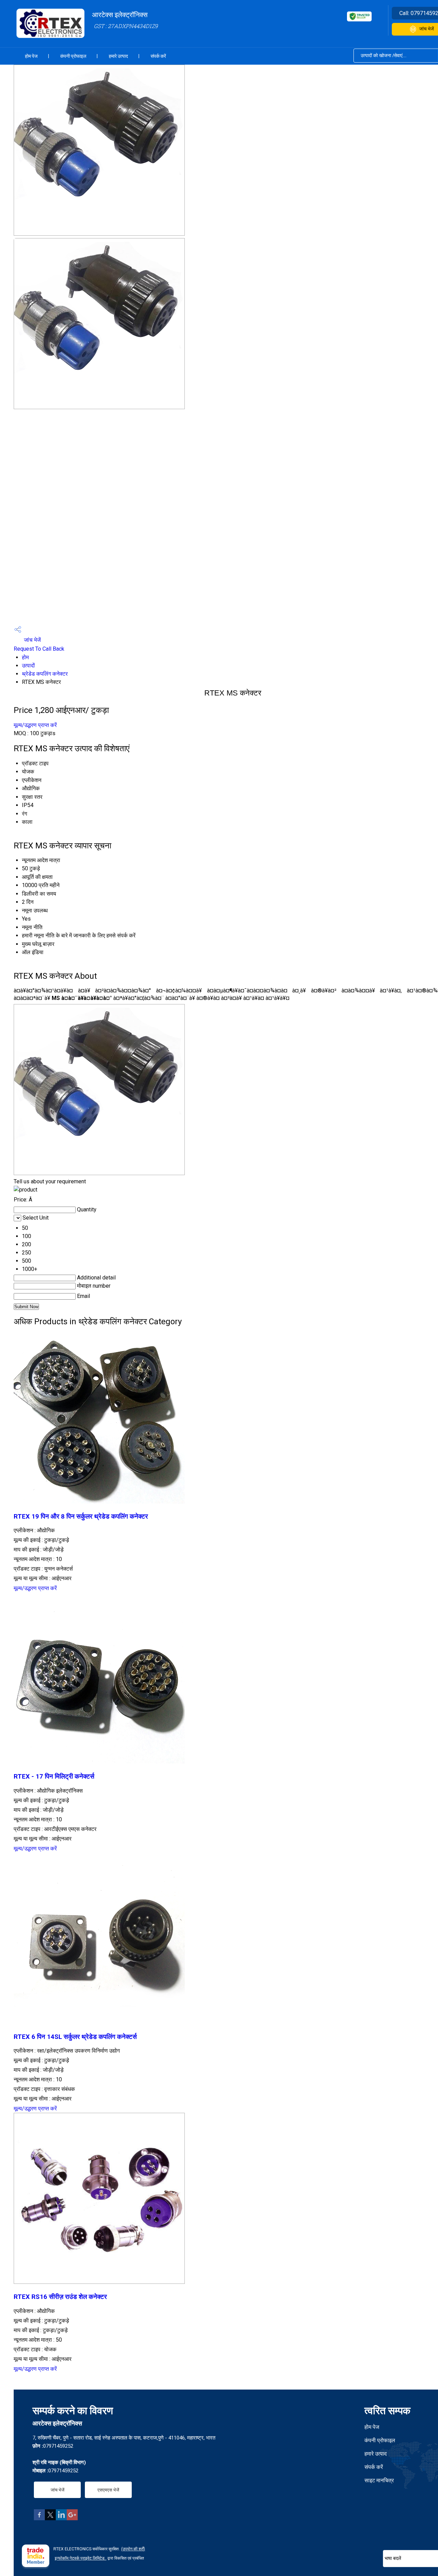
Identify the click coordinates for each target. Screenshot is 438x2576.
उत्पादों (28, 666)
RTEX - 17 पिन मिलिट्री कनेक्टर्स (54, 1777)
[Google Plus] (72, 2518)
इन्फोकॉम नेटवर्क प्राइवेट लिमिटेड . (81, 2558)
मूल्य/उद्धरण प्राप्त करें (35, 725)
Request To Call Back (39, 649)
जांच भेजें (32, 640)
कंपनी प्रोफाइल (73, 56)
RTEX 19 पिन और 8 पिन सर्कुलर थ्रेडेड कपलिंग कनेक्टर (81, 1517)
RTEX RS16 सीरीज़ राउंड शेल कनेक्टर (60, 2297)
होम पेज (31, 56)
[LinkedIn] (61, 2518)
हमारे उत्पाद (118, 56)
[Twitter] (50, 2518)
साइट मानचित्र (379, 2480)
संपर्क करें (158, 56)
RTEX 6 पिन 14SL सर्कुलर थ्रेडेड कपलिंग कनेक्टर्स (75, 2037)
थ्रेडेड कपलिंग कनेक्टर (45, 674)
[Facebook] (39, 2518)
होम (25, 657)
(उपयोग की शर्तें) (133, 2549)
